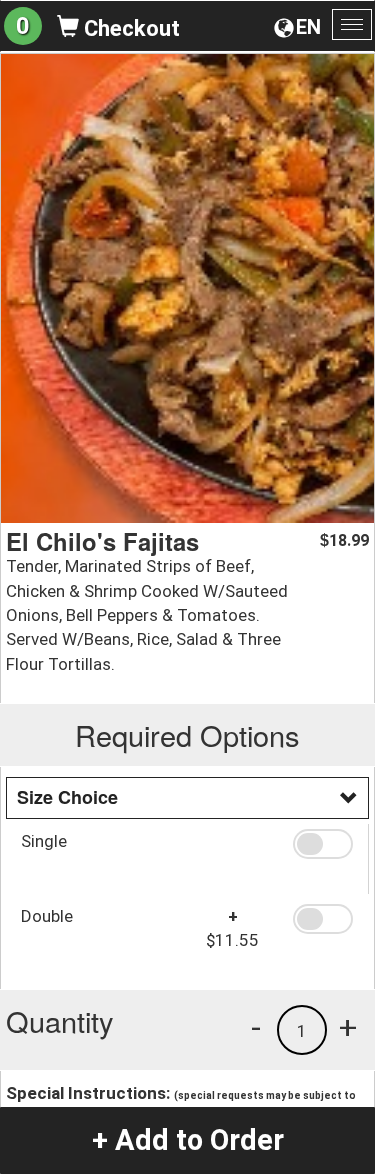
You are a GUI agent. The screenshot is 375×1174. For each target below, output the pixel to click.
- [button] (256, 1027)
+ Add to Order (188, 1140)
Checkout (129, 28)
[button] (323, 844)
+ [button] (348, 1027)
